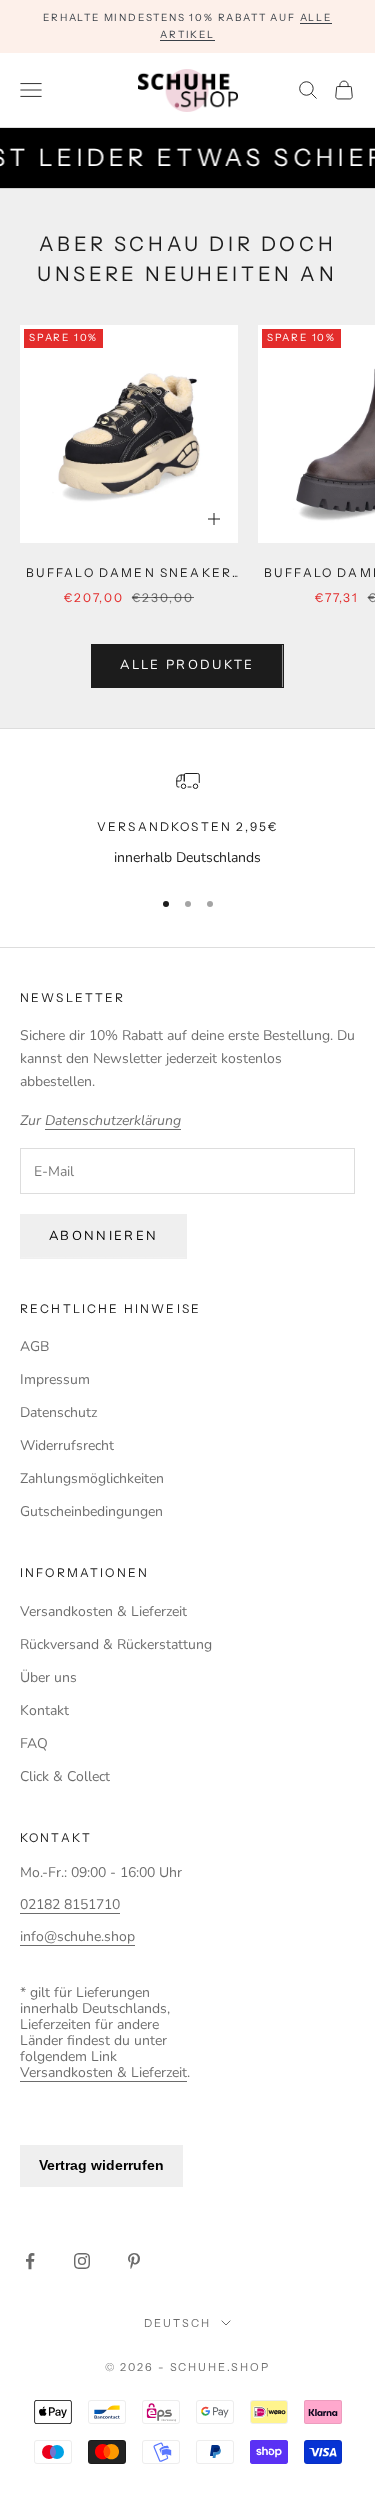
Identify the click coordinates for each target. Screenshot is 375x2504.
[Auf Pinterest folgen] (134, 2261)
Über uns (48, 1677)
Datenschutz (58, 1412)
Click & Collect (65, 1776)
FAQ (34, 1743)
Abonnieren (103, 1236)
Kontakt (44, 1710)
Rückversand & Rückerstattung (116, 1644)
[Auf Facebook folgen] (30, 2261)
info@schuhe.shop (77, 1936)
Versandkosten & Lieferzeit (103, 1611)
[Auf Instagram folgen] (82, 2261)
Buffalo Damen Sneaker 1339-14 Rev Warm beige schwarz (129, 574)
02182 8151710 (70, 1904)
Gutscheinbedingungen (91, 1511)
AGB (34, 1346)
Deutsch (177, 2323)
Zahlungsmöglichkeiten (92, 1478)
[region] (187, 818)
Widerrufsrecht (67, 1445)
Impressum (55, 1379)
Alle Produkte (187, 665)
